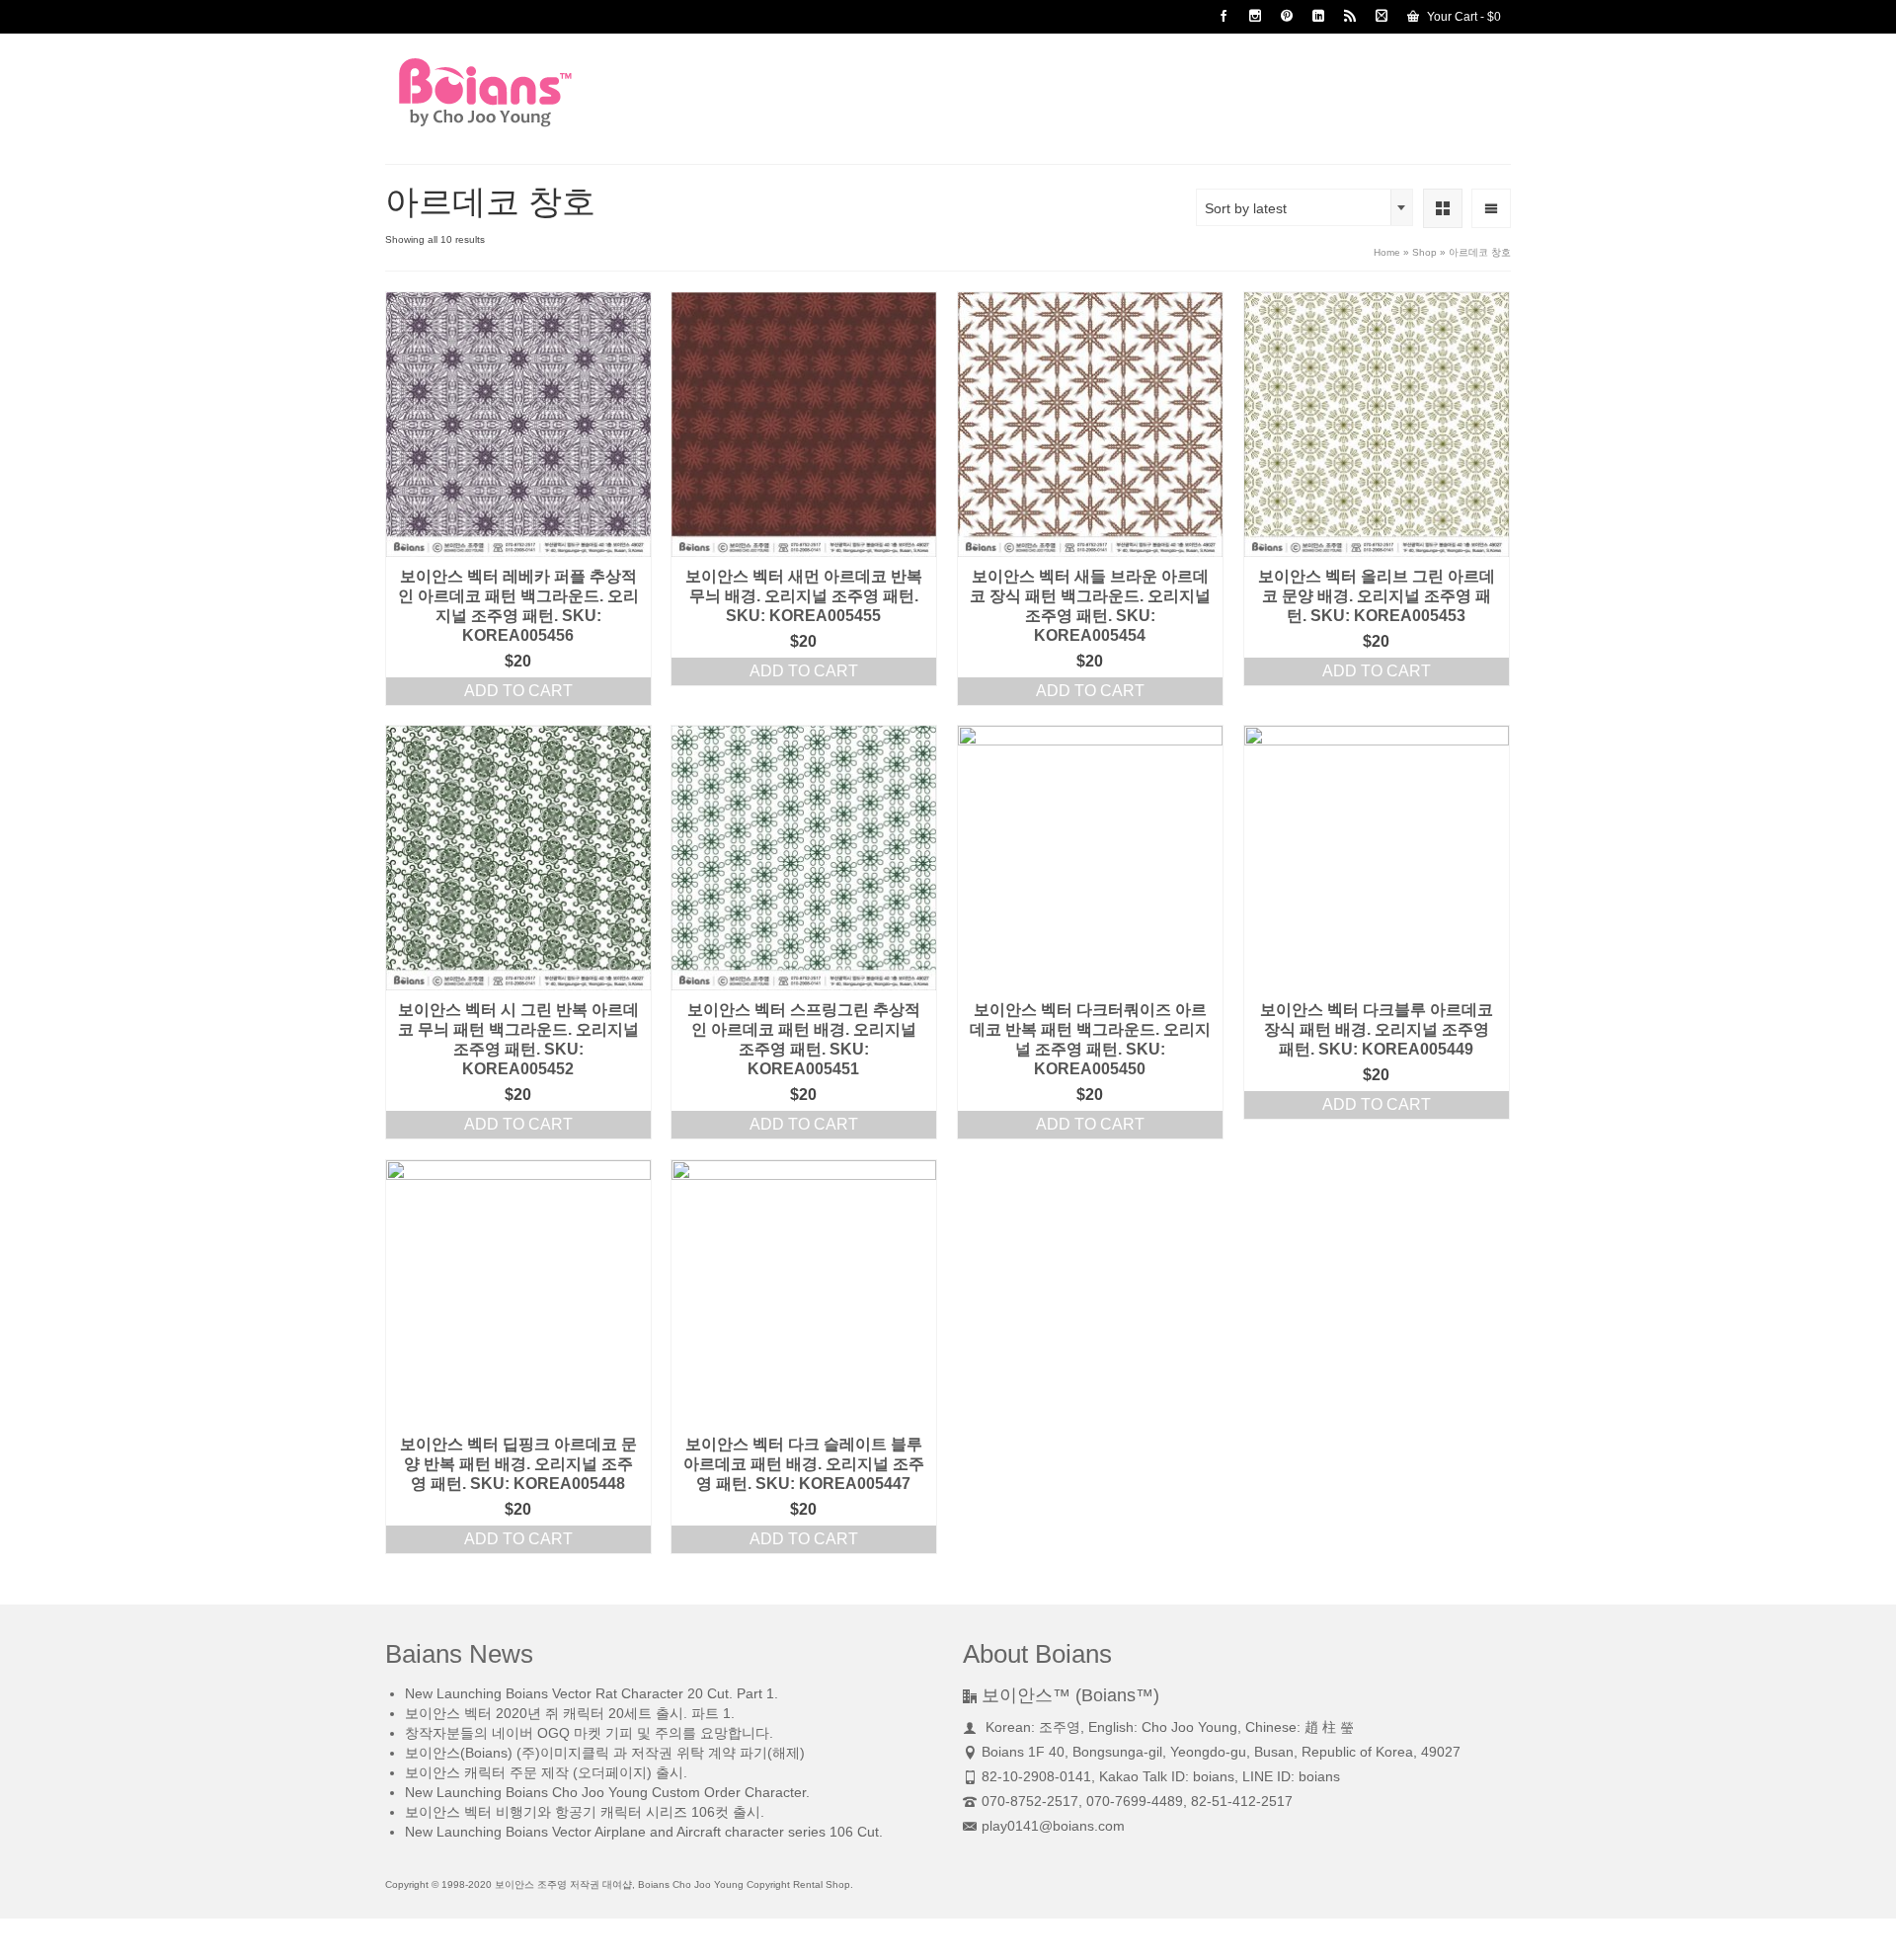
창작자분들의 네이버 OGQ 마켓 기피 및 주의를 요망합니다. (589, 1733)
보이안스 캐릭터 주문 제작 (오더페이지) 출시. (546, 1772)
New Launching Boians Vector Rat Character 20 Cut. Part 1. (592, 1693)
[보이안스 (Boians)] (563, 92)
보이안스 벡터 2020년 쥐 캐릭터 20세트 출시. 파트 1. (570, 1713)
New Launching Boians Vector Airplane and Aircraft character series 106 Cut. (644, 1832)
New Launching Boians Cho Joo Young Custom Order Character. (607, 1792)
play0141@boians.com (1053, 1826)
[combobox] (1304, 207)
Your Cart (1462, 17)
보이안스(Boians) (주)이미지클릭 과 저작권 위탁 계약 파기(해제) (605, 1753)
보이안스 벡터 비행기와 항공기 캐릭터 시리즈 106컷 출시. (585, 1812)
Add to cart (518, 691)
